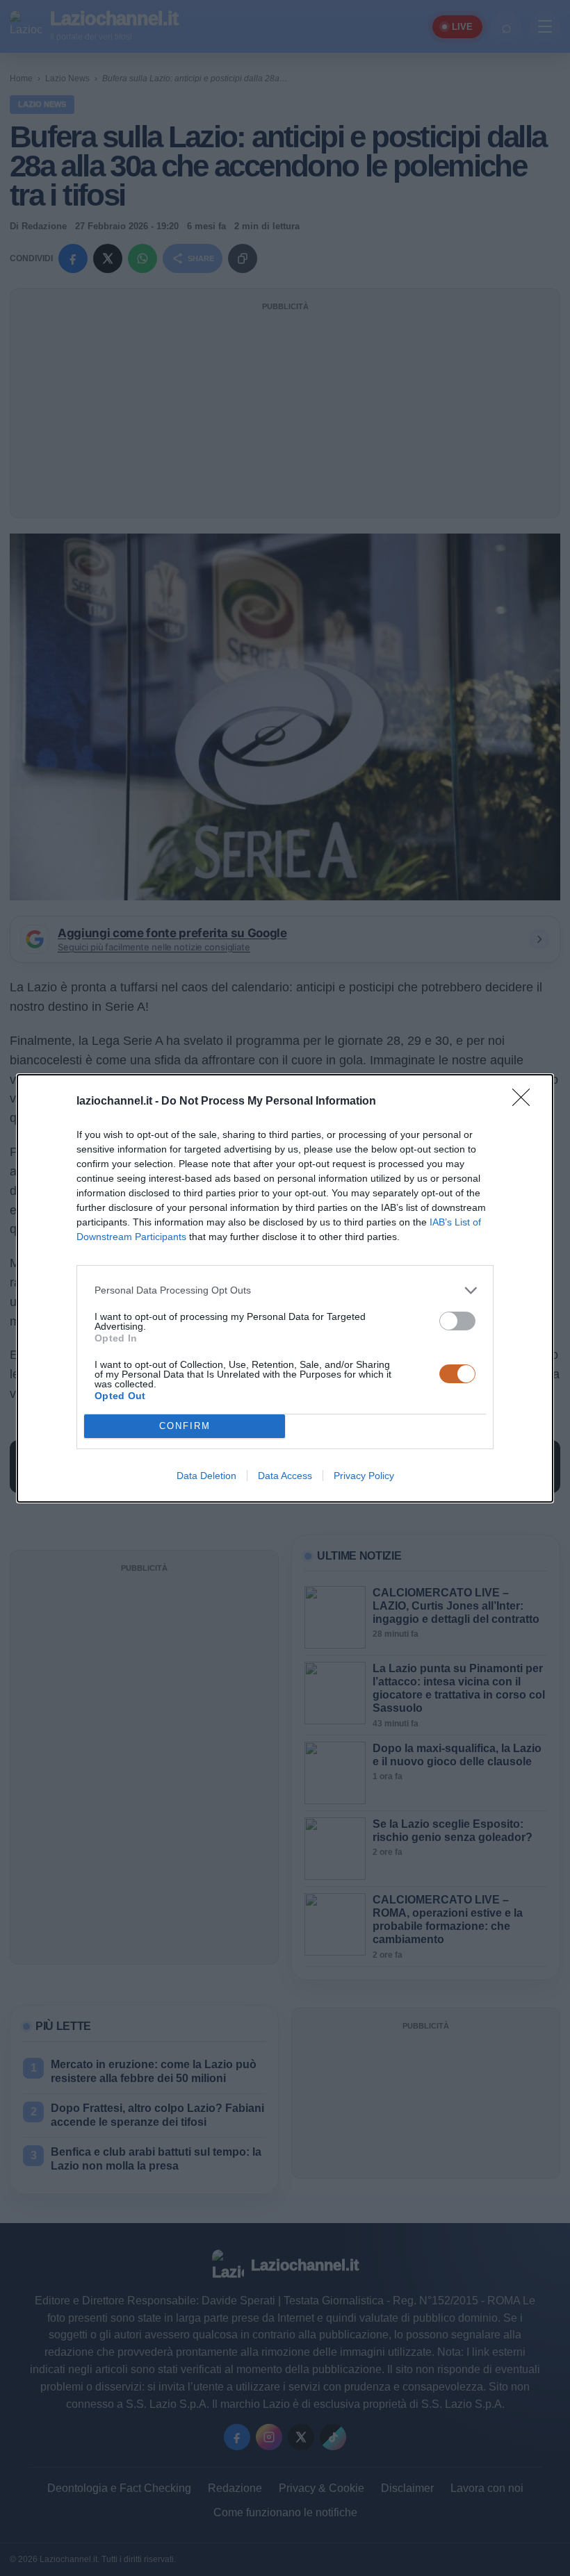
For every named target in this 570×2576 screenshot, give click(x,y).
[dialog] (285, 1288)
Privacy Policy (364, 1476)
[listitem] (285, 1290)
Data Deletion (206, 1476)
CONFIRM (185, 1426)
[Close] (526, 1102)
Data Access (285, 1476)
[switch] (457, 1321)
